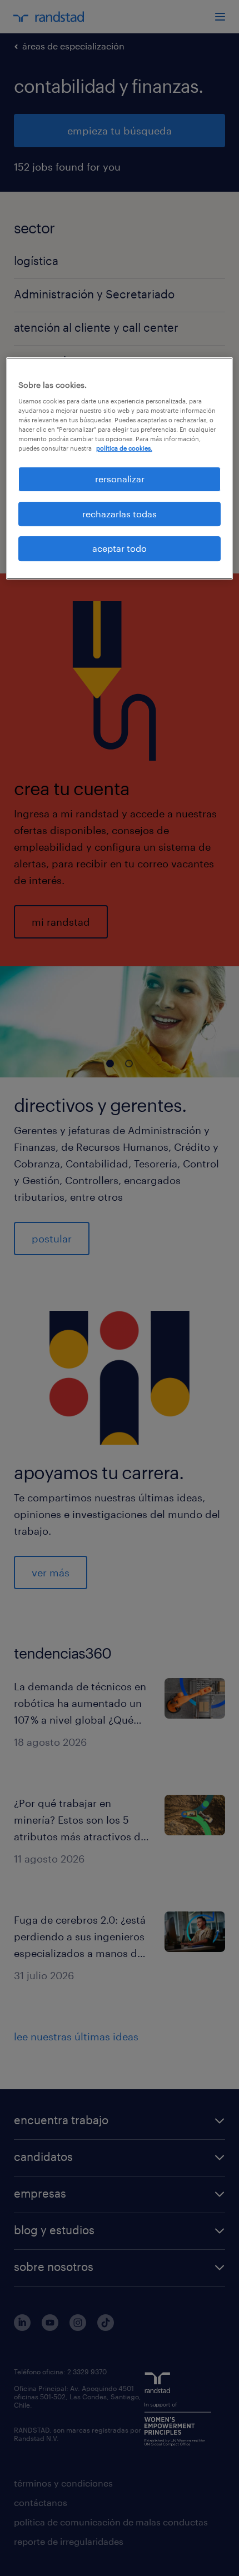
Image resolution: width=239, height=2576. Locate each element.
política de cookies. (124, 448)
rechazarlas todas (120, 514)
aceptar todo (120, 548)
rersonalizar (120, 479)
